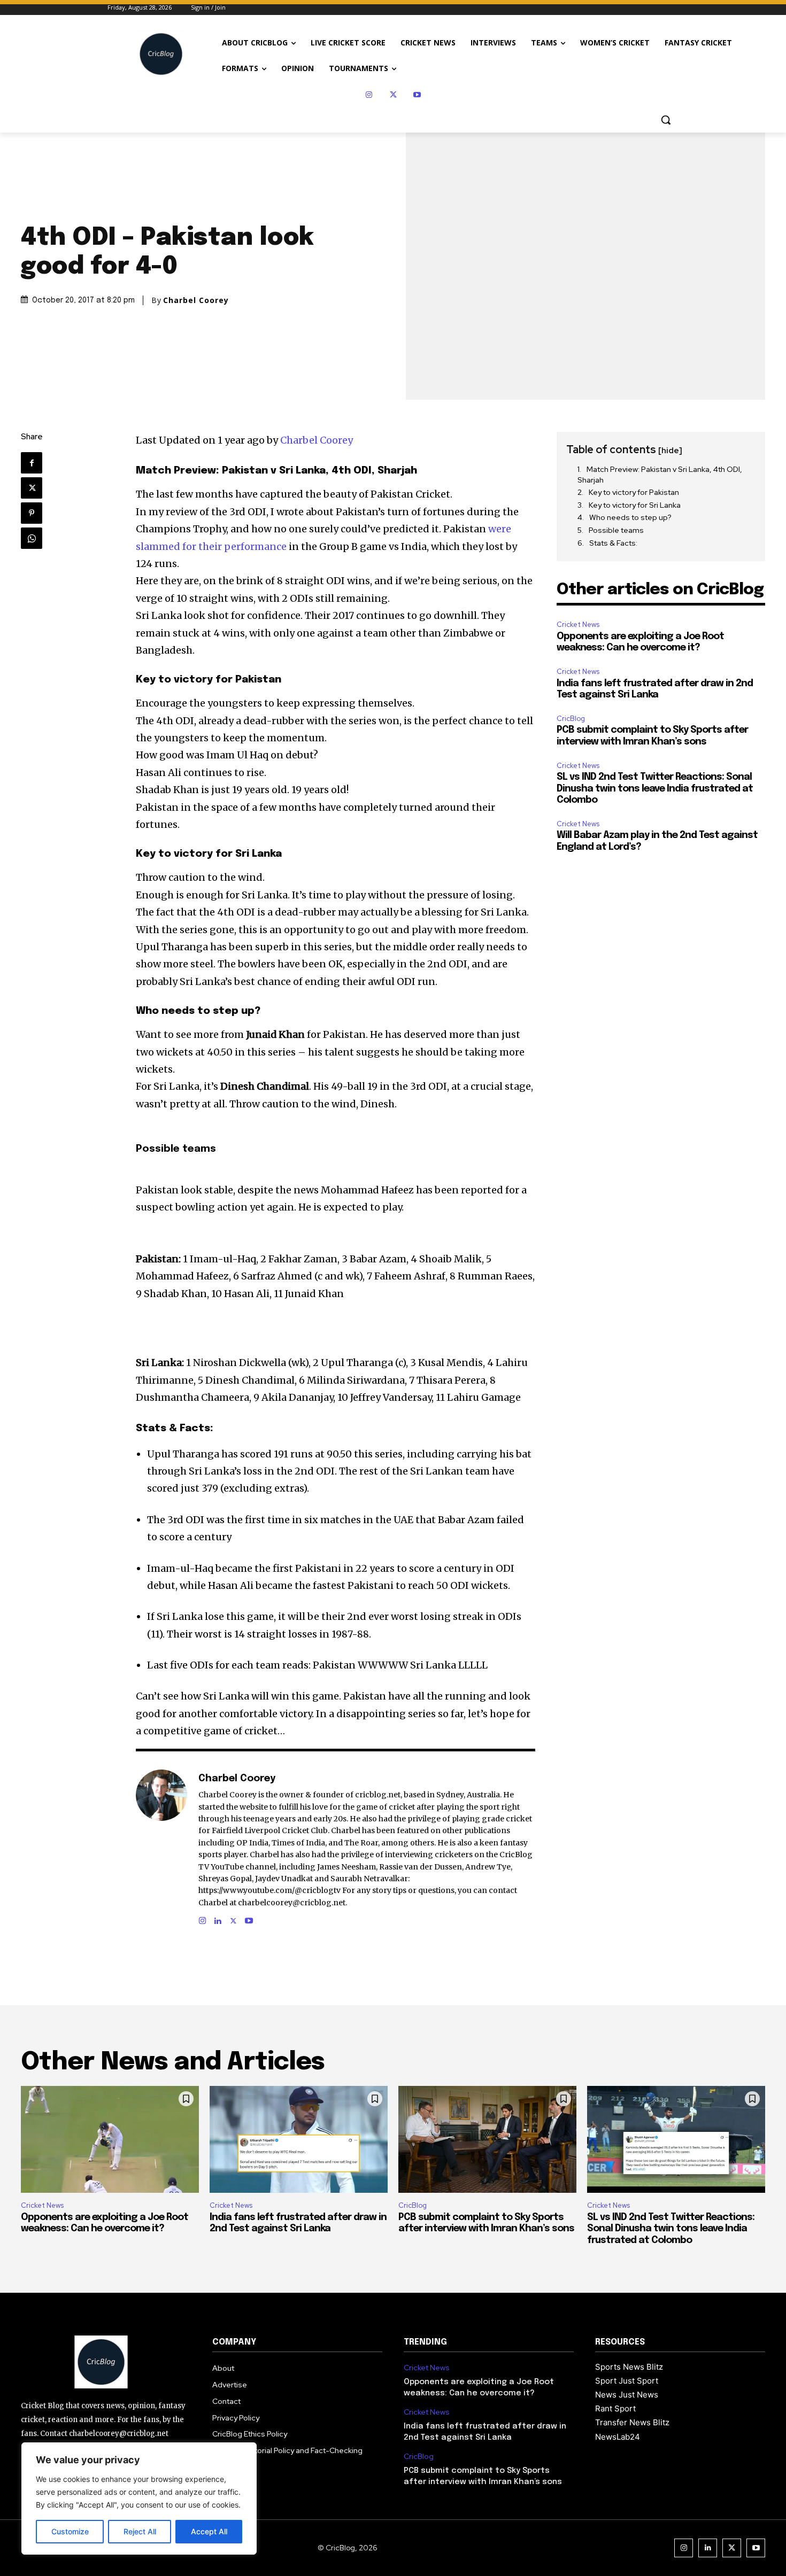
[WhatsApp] (32, 538)
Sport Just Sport (627, 2381)
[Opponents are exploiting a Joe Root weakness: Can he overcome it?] (110, 2139)
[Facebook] (32, 463)
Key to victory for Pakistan (634, 492)
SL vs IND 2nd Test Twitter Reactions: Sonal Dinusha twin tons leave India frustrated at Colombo (655, 789)
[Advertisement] (661, 932)
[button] (666, 120)
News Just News (627, 2395)
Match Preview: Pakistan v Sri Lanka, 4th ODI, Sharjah (660, 475)
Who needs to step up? (630, 517)
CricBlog (571, 719)
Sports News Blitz (629, 2367)
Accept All (209, 2531)
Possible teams (616, 530)
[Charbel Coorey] (161, 1848)
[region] (139, 2499)
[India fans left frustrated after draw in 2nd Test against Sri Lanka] (299, 2139)
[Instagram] (369, 95)
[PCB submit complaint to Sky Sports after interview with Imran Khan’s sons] (487, 2139)
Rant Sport (615, 2408)
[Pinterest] (32, 513)
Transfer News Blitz (632, 2422)
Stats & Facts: (613, 543)
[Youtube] (417, 95)
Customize (70, 2531)
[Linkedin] (218, 1918)
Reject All (140, 2531)
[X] (393, 95)
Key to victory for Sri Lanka (635, 505)
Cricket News (578, 624)
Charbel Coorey (196, 300)
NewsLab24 (618, 2437)
